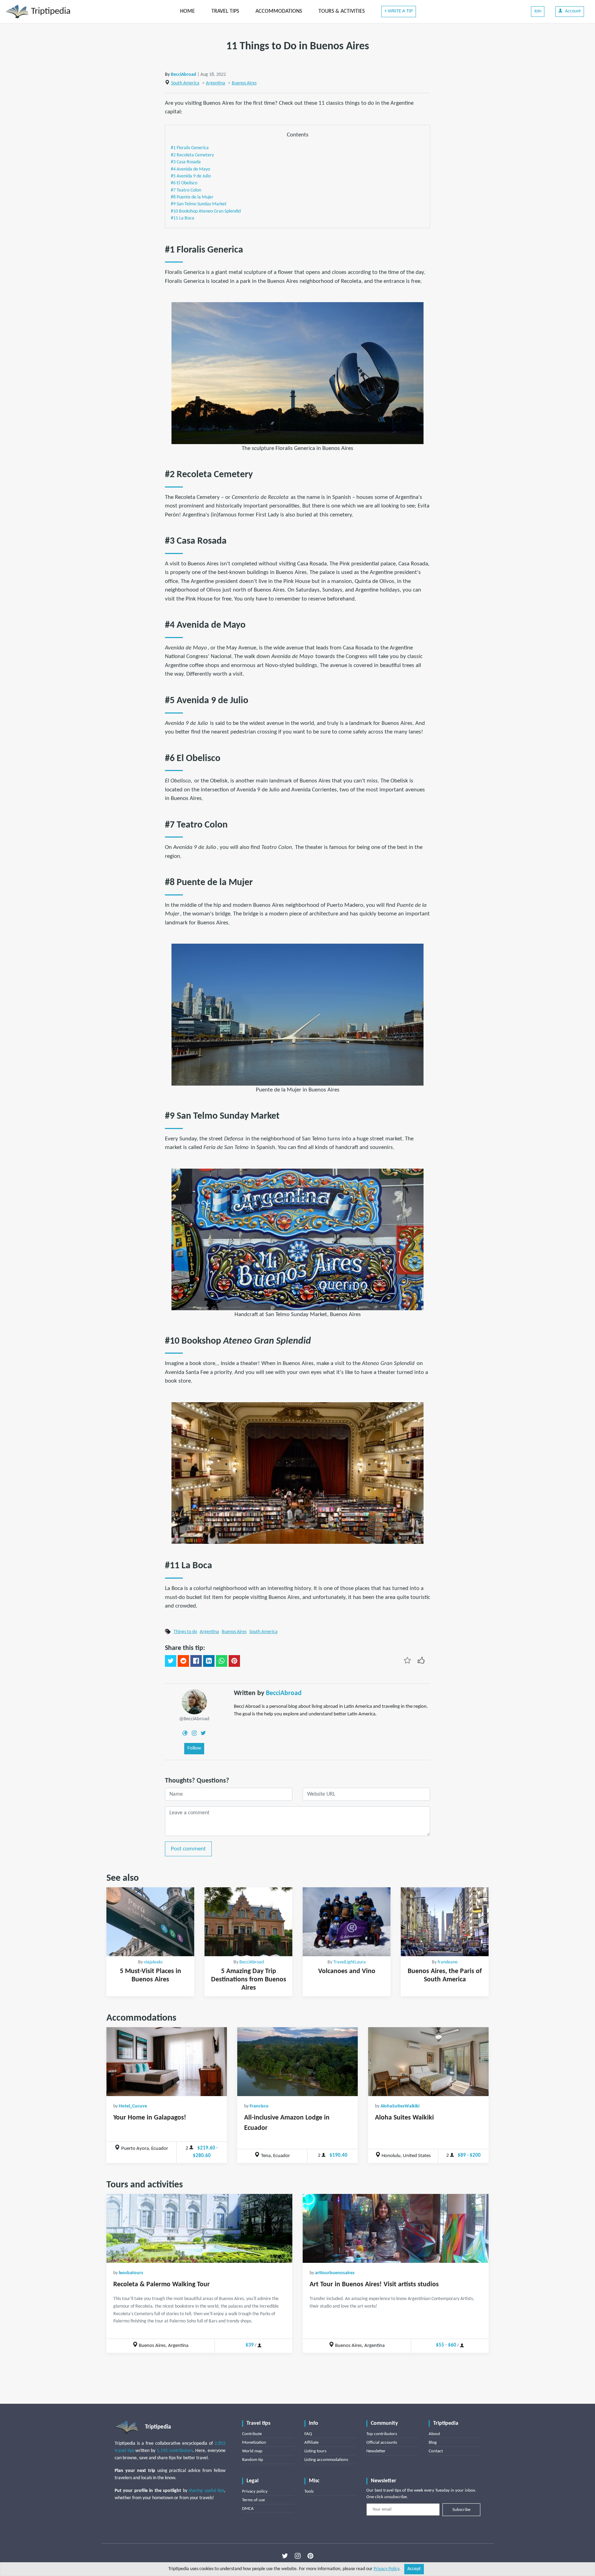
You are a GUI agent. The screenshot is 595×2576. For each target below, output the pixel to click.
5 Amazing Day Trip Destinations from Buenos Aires (249, 1980)
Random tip (253, 2460)
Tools (309, 2491)
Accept (414, 2569)
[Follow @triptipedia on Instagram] (298, 2556)
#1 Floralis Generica (190, 148)
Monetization (254, 2442)
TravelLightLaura (349, 1962)
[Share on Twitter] (171, 1661)
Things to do (185, 1632)
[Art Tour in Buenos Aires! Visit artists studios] (396, 2228)
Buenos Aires (244, 83)
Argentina (216, 83)
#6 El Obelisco (184, 183)
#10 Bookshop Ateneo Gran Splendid (206, 211)
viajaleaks (153, 1962)
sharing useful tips (206, 2491)
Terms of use (253, 2500)
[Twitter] (203, 1733)
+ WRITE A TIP (399, 11)
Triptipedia (50, 12)
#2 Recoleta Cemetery (192, 155)
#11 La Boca (182, 218)
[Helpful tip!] (421, 1660)
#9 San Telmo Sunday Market (199, 204)
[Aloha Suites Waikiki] (428, 2062)
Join (538, 11)
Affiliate (311, 2442)
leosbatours (131, 2273)
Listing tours (315, 2451)
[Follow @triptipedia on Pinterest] (310, 2556)
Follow (194, 1748)
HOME (187, 11)
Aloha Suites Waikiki (404, 2118)
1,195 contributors (175, 2451)
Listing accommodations (326, 2460)
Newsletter (376, 2451)
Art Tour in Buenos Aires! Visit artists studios (374, 2285)
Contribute (252, 2434)
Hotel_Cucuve (133, 2106)
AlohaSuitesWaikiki (400, 2106)
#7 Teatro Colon (186, 190)
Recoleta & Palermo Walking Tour (161, 2285)
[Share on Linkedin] (209, 1661)
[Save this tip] (407, 1660)
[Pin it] (234, 1661)
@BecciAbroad (194, 1719)
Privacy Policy (386, 2569)
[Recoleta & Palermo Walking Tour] (199, 2228)
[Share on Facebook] (196, 1661)
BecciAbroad (184, 75)
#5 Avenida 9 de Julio (191, 176)
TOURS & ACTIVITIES (342, 11)
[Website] (185, 1733)
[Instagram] (194, 1733)
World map (252, 2451)
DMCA (248, 2509)
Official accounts (382, 2442)
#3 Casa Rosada (186, 162)
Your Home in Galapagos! (150, 2118)
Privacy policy (255, 2491)
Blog (433, 2442)
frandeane (448, 1962)
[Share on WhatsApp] (222, 1661)
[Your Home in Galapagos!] (167, 2062)
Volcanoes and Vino (347, 1971)
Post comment (188, 1849)
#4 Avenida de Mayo (190, 169)
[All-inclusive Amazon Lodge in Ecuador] (297, 2062)
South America (185, 83)
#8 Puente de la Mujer (192, 197)
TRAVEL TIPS (225, 11)
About (434, 2434)
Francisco (259, 2106)
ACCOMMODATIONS (279, 11)
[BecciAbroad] (194, 1701)
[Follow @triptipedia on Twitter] (285, 2556)
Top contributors (382, 2434)
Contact (436, 2451)
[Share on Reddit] (183, 1661)
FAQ (308, 2434)
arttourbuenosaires (335, 2273)
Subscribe (461, 2510)
